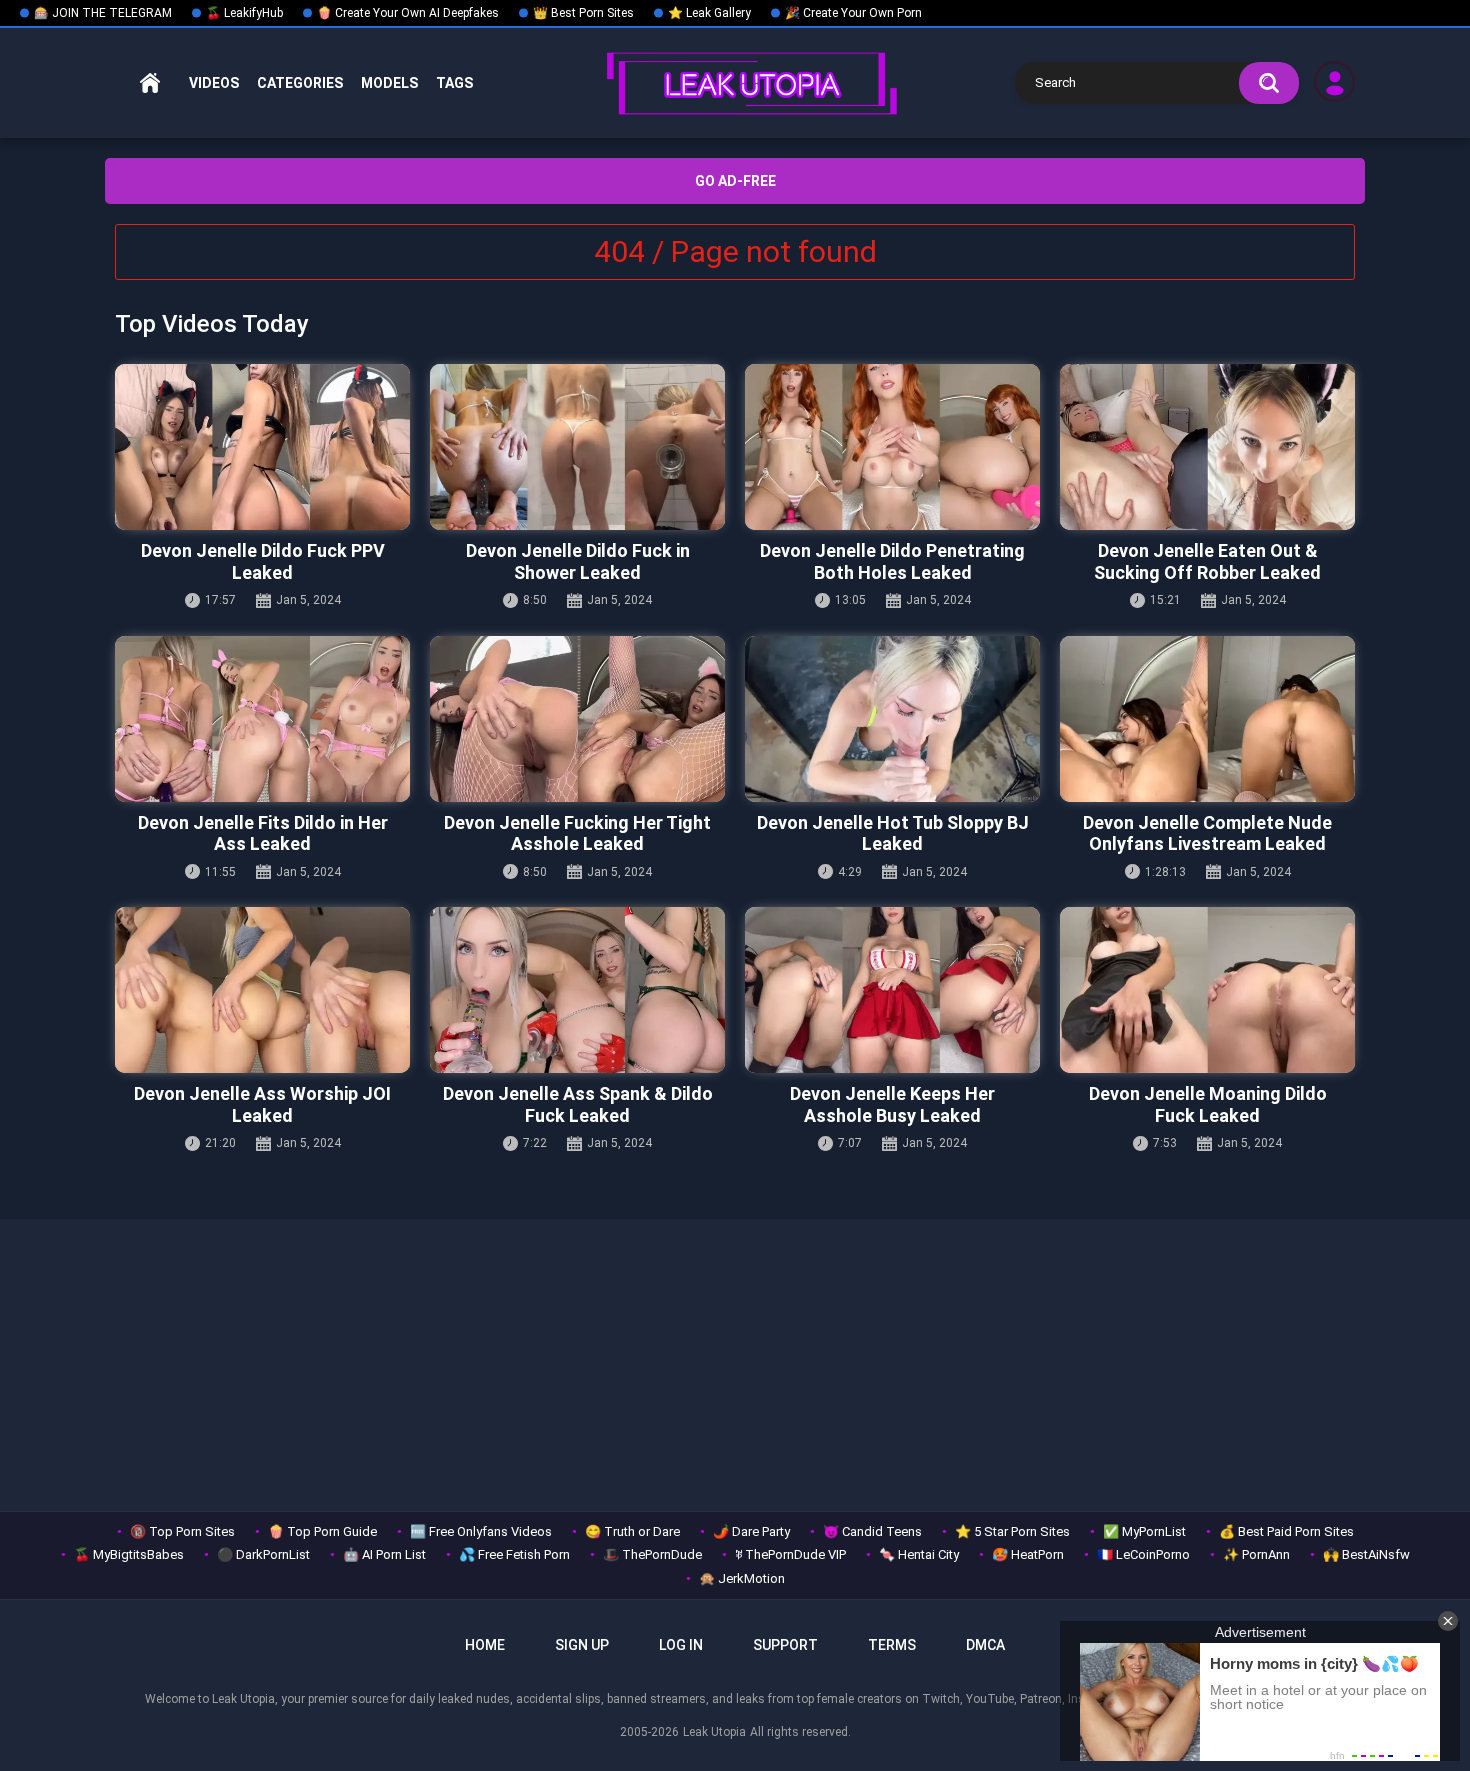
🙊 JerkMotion (742, 1578)
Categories (300, 83)
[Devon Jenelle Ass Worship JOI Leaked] (262, 990)
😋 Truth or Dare (632, 1531)
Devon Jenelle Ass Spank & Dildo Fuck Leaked (578, 1104)
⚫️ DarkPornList (263, 1554)
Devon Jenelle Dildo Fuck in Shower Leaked (578, 561)
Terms (892, 1645)
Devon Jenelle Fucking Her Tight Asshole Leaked (577, 833)
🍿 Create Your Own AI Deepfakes (408, 13)
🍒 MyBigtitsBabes (129, 1554)
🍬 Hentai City (919, 1554)
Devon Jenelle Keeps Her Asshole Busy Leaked (892, 1104)
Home (150, 83)
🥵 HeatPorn (1028, 1554)
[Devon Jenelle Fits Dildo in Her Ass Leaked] (262, 719)
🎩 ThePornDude (652, 1554)
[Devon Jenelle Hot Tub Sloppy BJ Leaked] (892, 719)
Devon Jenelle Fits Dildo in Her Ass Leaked (263, 833)
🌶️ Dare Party (751, 1531)
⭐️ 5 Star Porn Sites (1012, 1531)
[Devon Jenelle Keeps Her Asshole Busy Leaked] (892, 990)
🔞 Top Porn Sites (182, 1531)
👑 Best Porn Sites (583, 13)
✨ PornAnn (1256, 1554)
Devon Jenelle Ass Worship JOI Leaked (262, 1104)
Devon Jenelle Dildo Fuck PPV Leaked (263, 561)
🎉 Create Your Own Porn (853, 13)
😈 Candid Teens (872, 1531)
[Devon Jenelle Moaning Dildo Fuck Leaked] (1207, 990)
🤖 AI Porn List (384, 1554)
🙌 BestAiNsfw (1366, 1554)
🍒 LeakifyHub (244, 13)
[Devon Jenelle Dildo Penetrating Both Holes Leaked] (892, 447)
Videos (214, 83)
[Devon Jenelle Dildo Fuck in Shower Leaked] (577, 447)
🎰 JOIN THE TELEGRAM (103, 13)
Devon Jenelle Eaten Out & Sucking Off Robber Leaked (1207, 561)
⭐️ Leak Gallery (709, 13)
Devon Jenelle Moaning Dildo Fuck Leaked (1208, 1104)
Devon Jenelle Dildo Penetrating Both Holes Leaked (892, 561)
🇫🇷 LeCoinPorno (1143, 1554)
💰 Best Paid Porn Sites (1286, 1531)
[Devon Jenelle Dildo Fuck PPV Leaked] (262, 447)
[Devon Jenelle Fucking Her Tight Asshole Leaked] (577, 719)
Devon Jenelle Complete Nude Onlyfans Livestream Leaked (1207, 833)
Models (389, 83)
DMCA (985, 1645)
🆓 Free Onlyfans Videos (481, 1531)
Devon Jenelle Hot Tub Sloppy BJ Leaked (893, 833)
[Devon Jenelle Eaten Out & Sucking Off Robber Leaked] (1207, 447)
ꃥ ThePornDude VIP (790, 1554)
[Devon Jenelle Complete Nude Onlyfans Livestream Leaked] (1207, 719)
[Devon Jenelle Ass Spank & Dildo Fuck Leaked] (577, 990)
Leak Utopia (714, 1732)
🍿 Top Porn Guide (322, 1531)
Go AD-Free (735, 181)
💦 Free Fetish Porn (514, 1554)
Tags (454, 83)
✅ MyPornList (1144, 1531)
